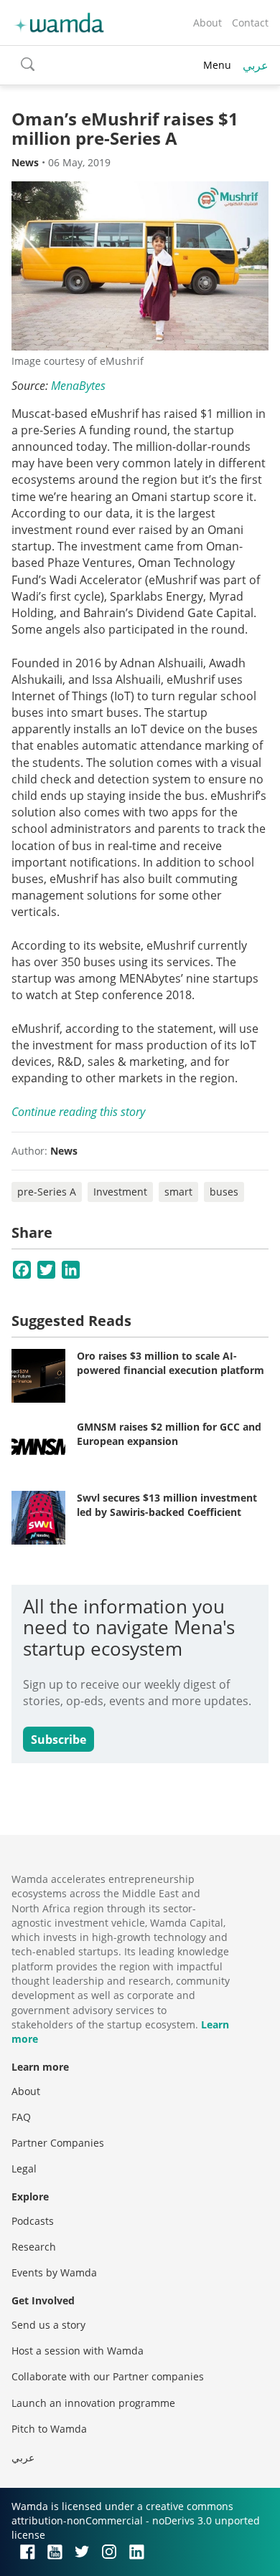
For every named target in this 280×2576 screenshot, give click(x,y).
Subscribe (59, 1740)
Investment (120, 1192)
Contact (250, 23)
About (207, 23)
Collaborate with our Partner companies (108, 2376)
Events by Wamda (54, 2272)
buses (224, 1192)
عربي (256, 65)
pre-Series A (47, 1192)
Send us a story (48, 2325)
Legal (24, 2169)
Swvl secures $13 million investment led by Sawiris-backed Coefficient (167, 1505)
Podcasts (33, 2221)
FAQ (21, 2117)
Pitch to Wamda (49, 2429)
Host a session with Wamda (78, 2351)
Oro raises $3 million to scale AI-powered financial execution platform (171, 1363)
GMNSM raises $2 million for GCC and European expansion (169, 1434)
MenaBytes (78, 386)
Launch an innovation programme (93, 2403)
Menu (217, 65)
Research (34, 2247)
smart (178, 1192)
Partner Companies (58, 2143)
